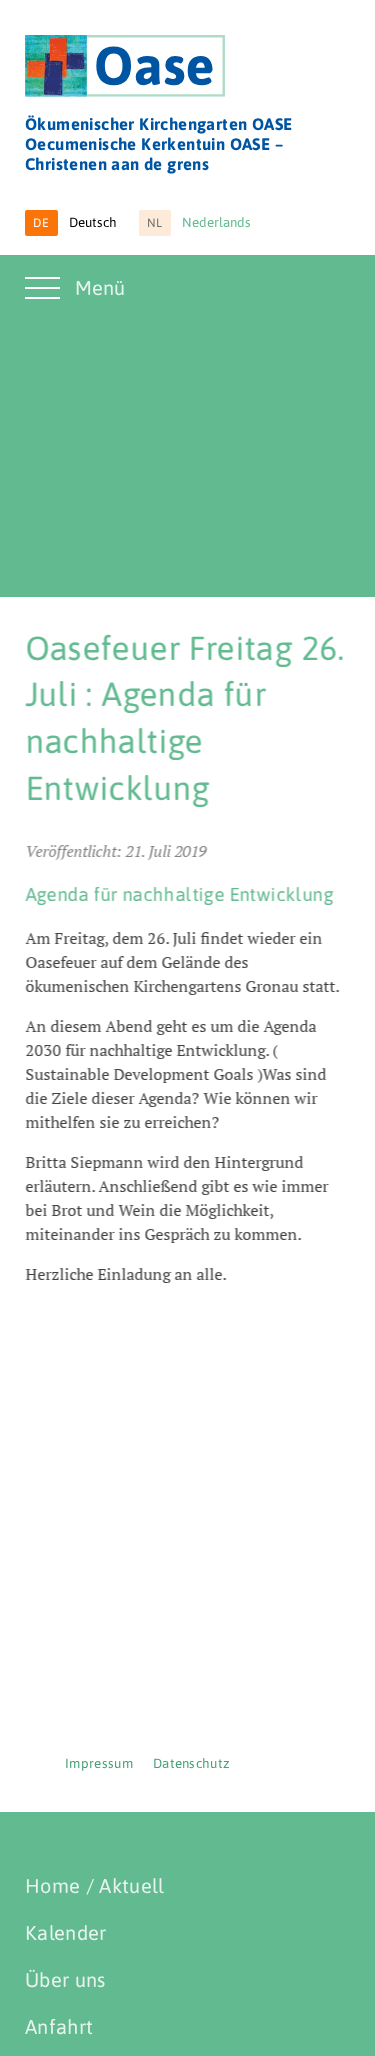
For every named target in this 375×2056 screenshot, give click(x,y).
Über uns (65, 1979)
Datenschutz (192, 1763)
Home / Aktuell (94, 1885)
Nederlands (199, 222)
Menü (100, 287)
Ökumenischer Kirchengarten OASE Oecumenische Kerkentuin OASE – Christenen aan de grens (158, 144)
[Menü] (45, 300)
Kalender (66, 1932)
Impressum (99, 1763)
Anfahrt (59, 2026)
